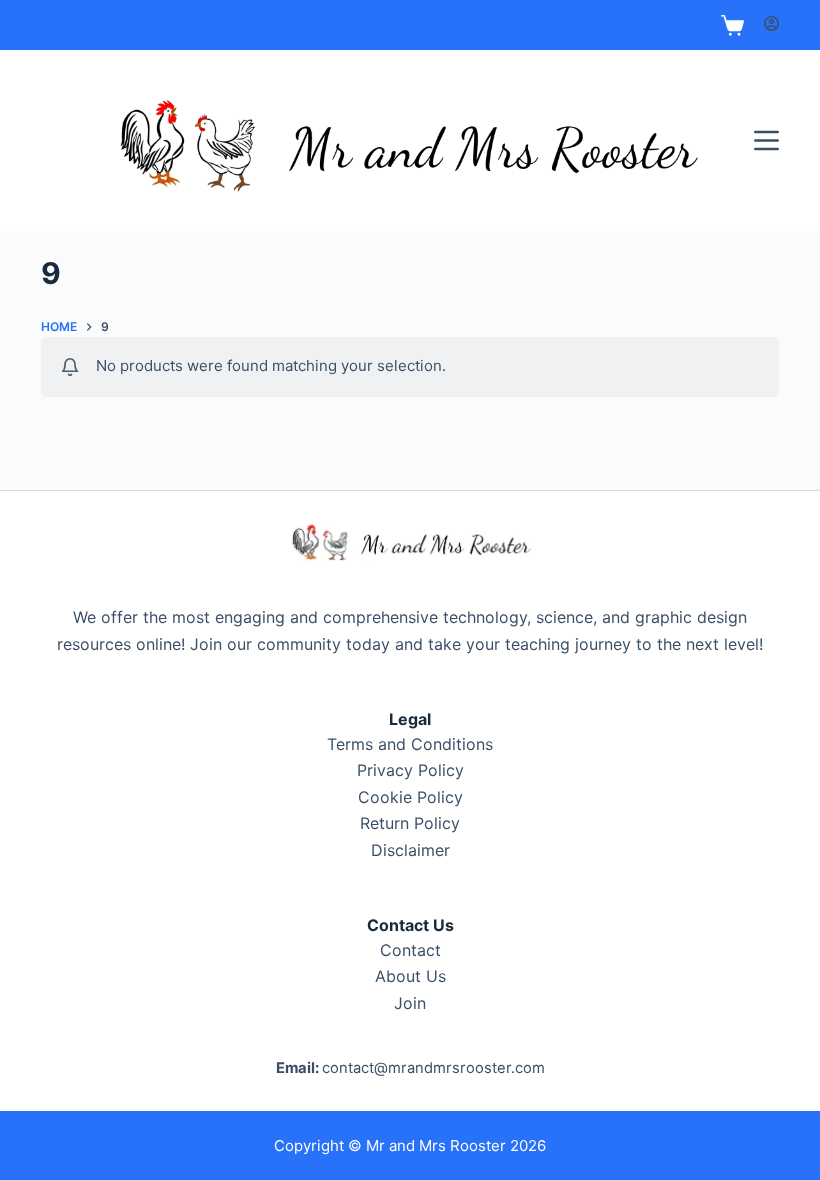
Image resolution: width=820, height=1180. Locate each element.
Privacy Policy (410, 770)
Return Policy (410, 823)
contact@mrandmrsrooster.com (433, 1068)
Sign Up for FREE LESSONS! (410, 25)
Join (410, 1003)
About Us (410, 976)
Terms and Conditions (410, 744)
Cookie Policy (410, 797)
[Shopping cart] (732, 25)
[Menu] (766, 140)
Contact (410, 950)
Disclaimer (410, 850)
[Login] (771, 25)
